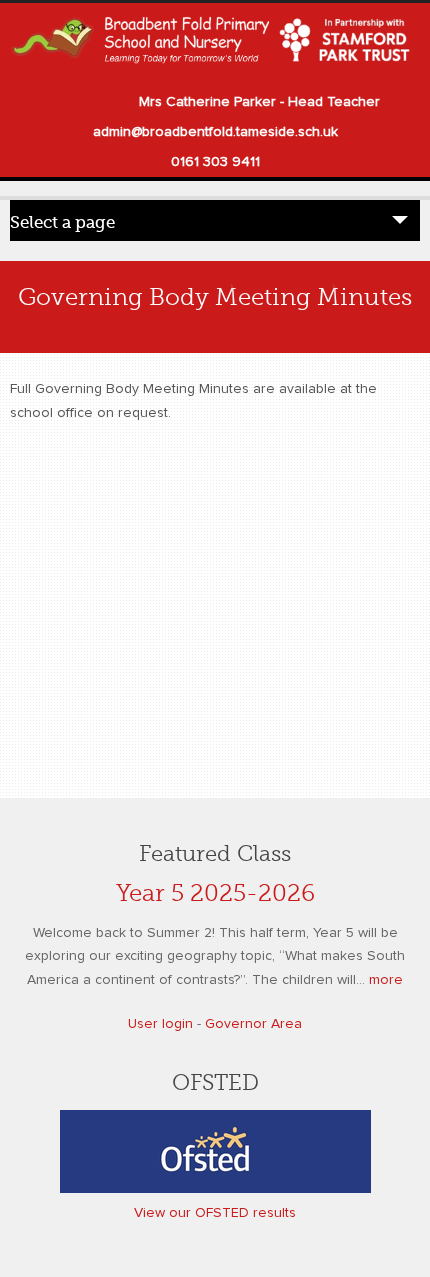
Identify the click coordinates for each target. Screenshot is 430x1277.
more (386, 980)
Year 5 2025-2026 (215, 893)
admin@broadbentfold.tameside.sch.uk (215, 132)
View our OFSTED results (215, 1213)
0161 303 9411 (215, 162)
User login (160, 1024)
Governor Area (253, 1024)
